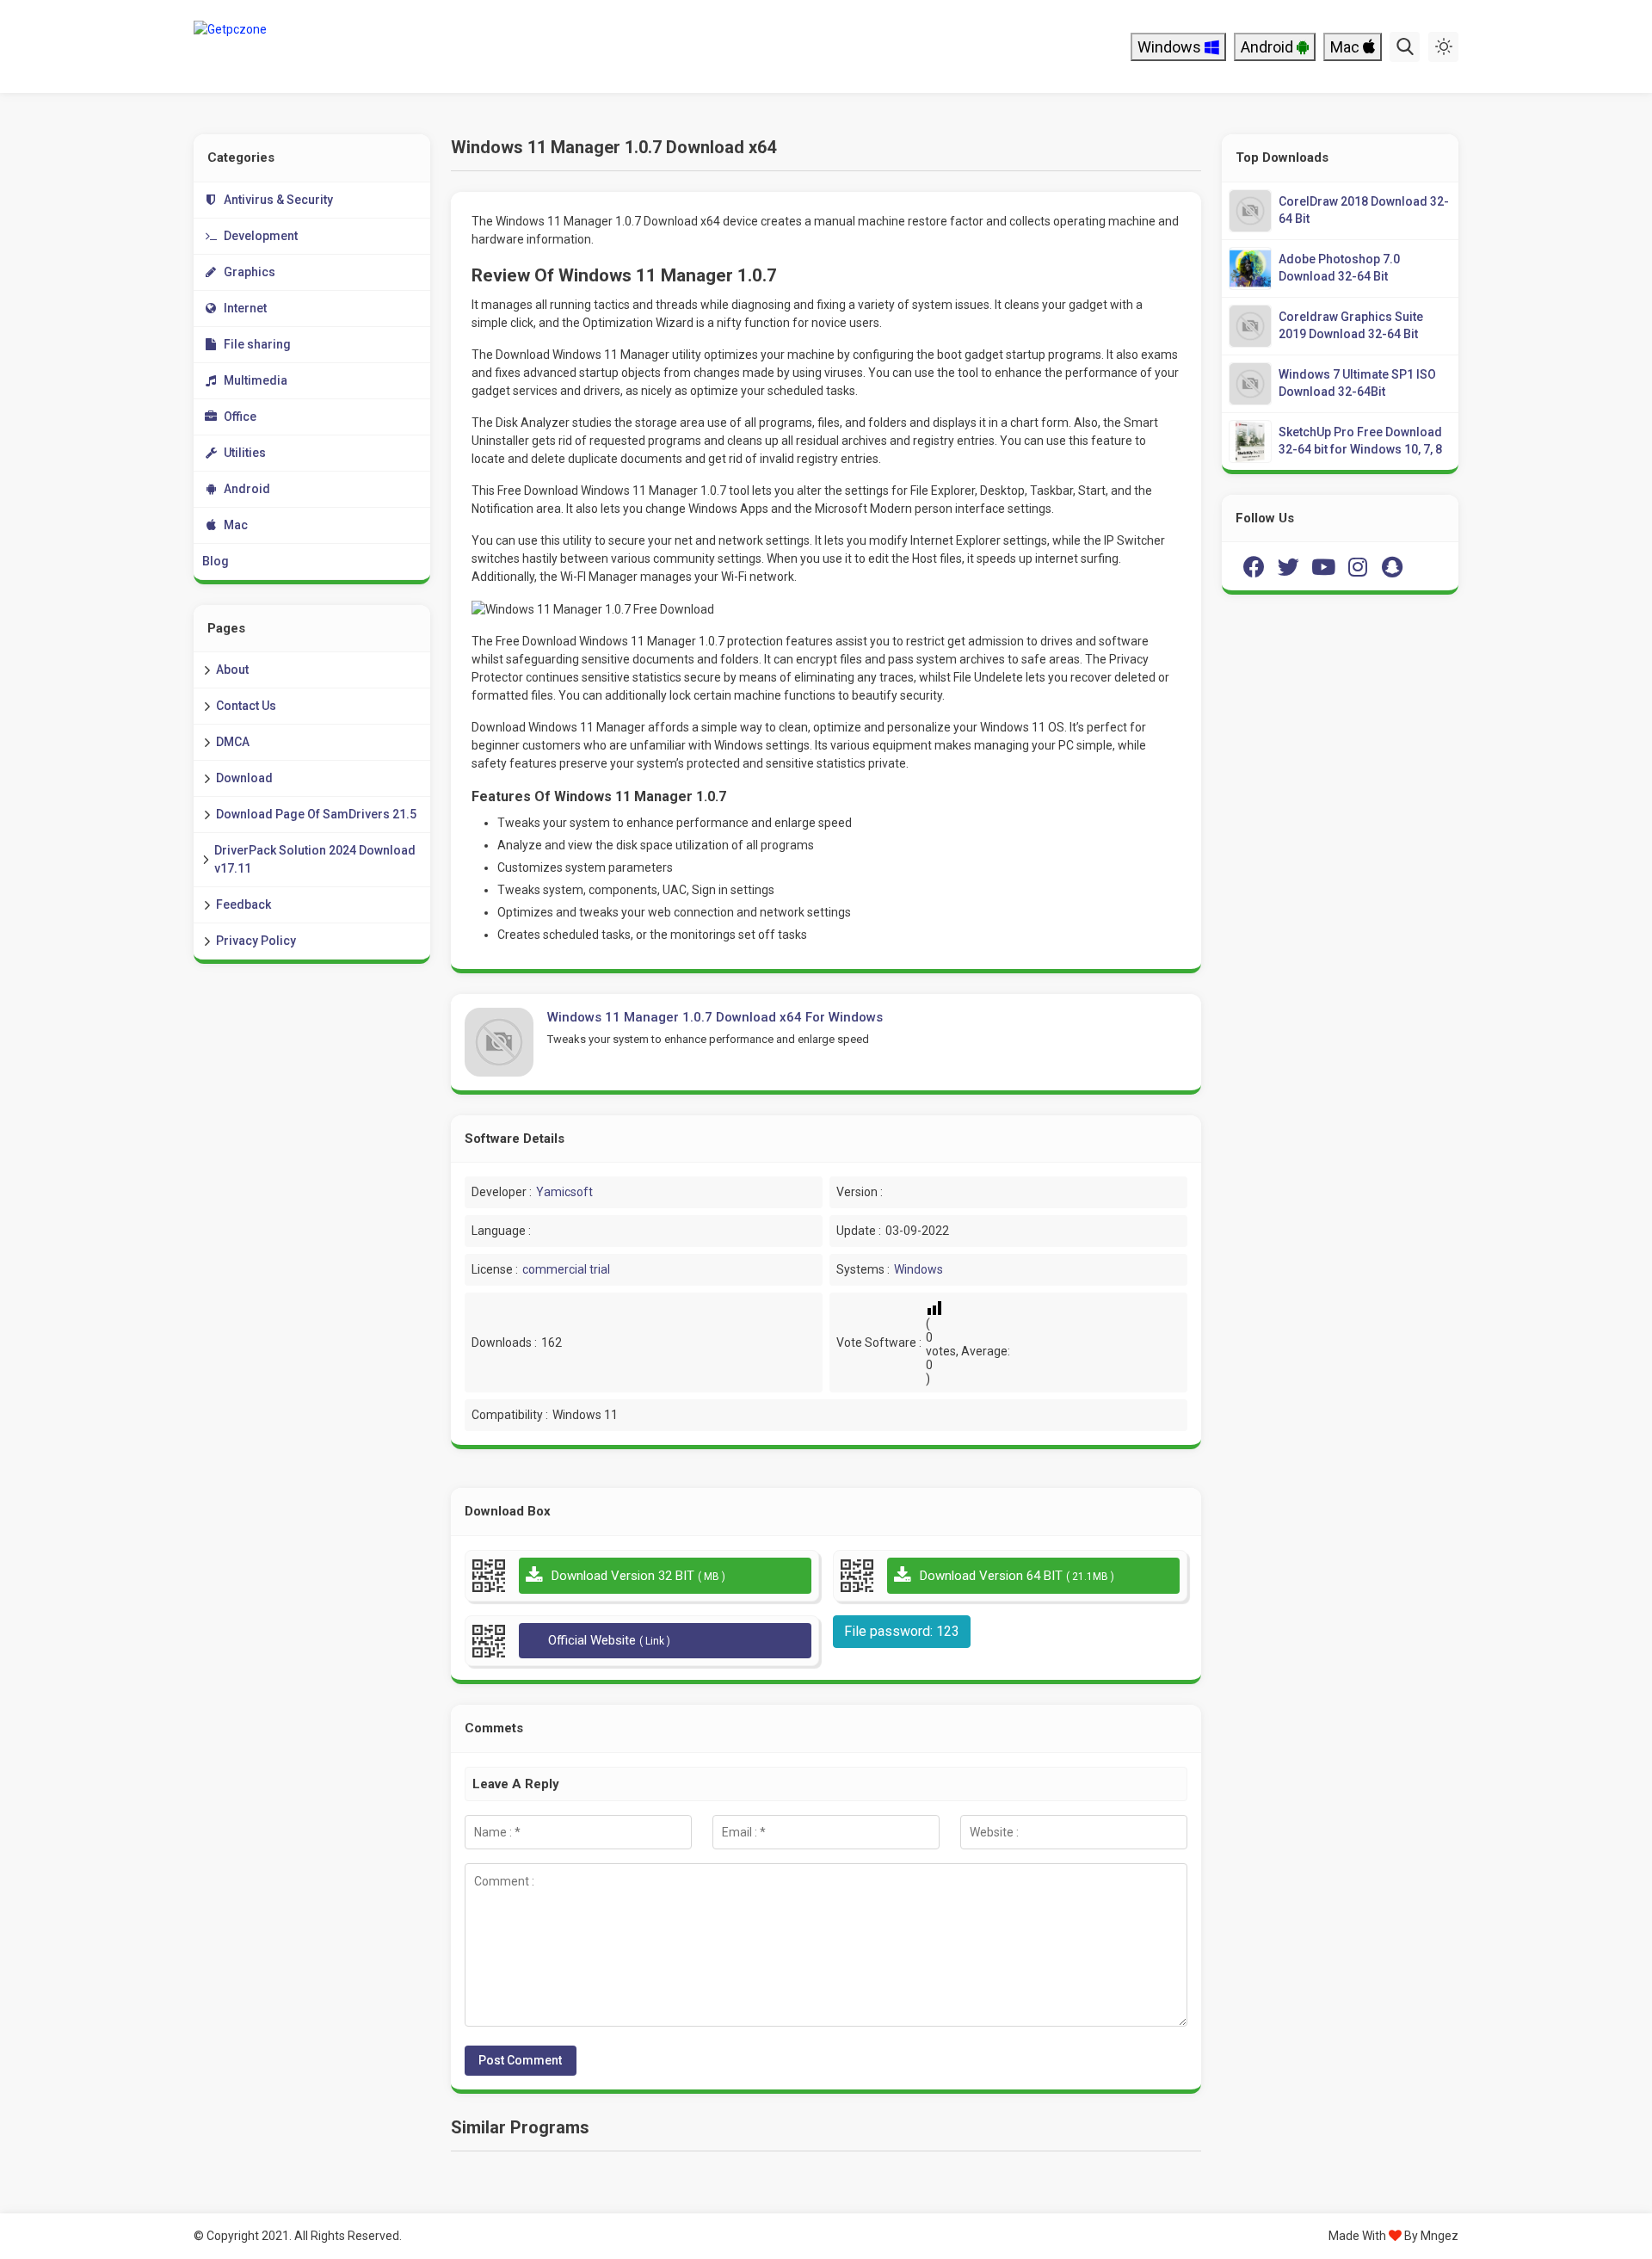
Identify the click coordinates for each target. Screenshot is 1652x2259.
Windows (1171, 47)
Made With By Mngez (1393, 2236)
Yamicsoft (564, 1192)
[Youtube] (1323, 566)
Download (244, 778)
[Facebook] (1254, 566)
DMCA (233, 742)
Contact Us (246, 706)
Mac (1347, 47)
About (232, 670)
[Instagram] (1358, 566)
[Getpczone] (308, 46)
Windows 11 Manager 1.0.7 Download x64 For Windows (715, 1017)
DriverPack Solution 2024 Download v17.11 (315, 859)
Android (1269, 47)
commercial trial (566, 1269)
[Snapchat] (1392, 566)
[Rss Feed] (1427, 566)
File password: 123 (902, 1631)
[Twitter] (1289, 566)
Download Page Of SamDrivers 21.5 (316, 814)
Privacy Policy (256, 941)
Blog (216, 561)
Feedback (243, 904)
